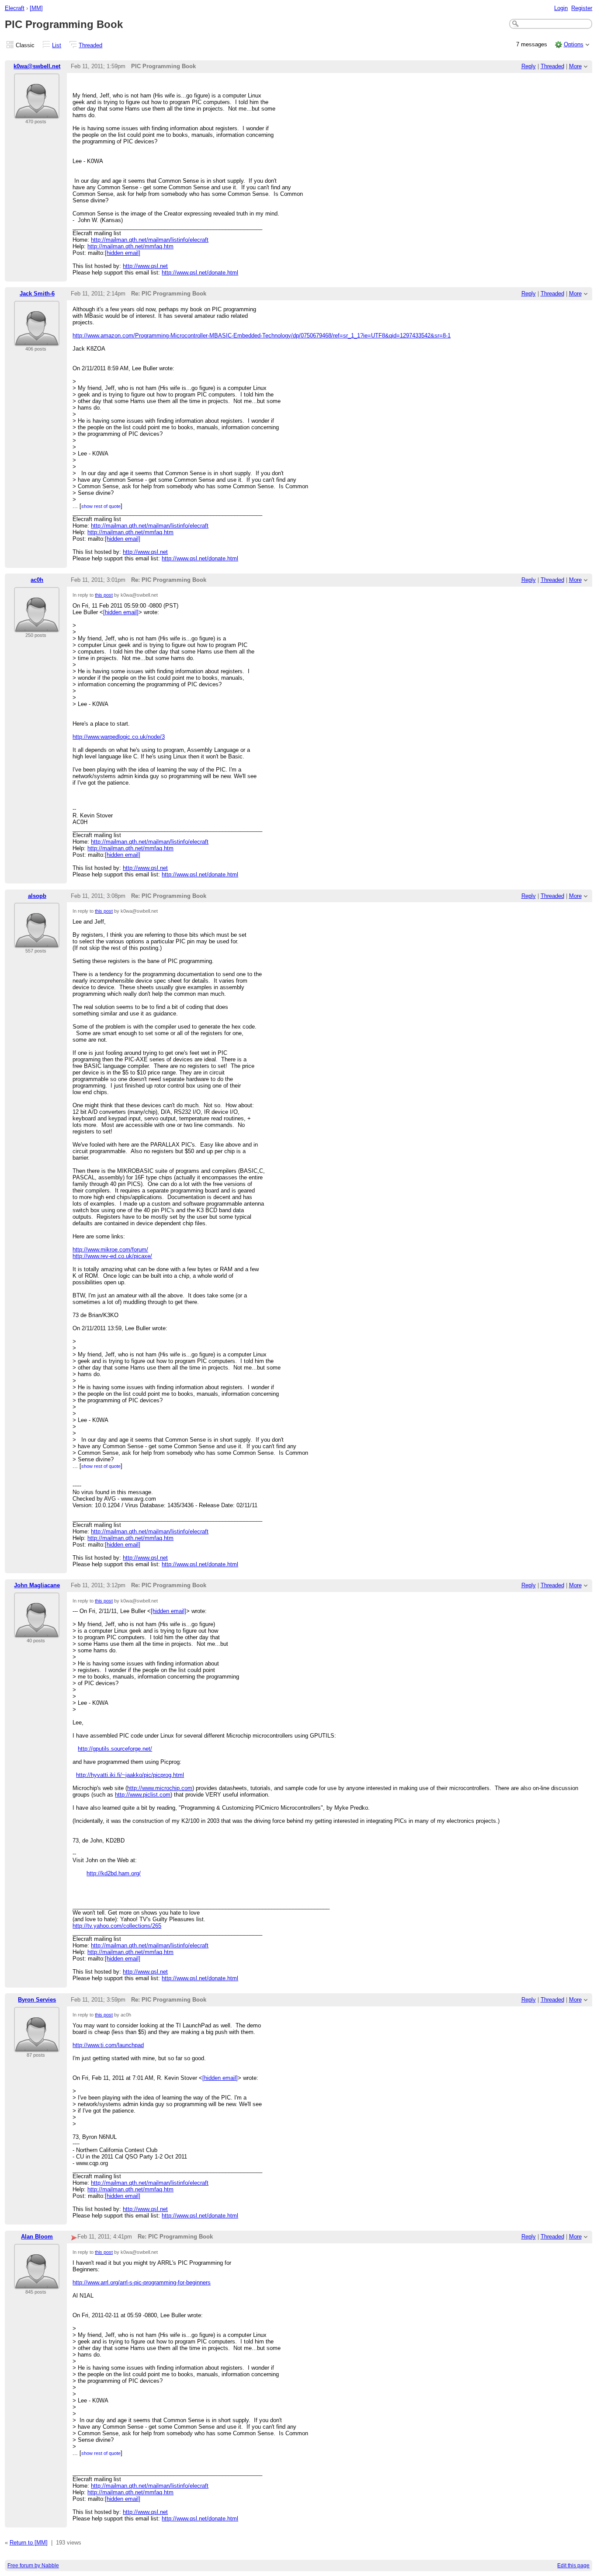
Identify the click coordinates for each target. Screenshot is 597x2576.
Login (561, 8)
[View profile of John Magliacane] (37, 1632)
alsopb (37, 896)
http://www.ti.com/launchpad (108, 2045)
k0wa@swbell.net (37, 66)
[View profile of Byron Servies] (37, 2047)
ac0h (37, 580)
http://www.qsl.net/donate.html (200, 273)
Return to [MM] (29, 2543)
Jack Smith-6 (37, 294)
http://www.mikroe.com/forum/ (110, 1250)
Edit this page (573, 2566)
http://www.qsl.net (145, 266)
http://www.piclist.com (143, 1795)
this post (104, 595)
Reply (529, 66)
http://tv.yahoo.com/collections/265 (117, 1926)
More (575, 66)
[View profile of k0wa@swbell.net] (37, 113)
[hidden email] (123, 253)
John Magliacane (37, 1585)
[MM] (36, 8)
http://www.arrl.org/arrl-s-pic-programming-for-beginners (142, 2282)
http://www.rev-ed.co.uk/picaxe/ (112, 1256)
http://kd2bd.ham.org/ (114, 1873)
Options (574, 44)
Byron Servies (37, 2000)
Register (582, 8)
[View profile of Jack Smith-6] (37, 341)
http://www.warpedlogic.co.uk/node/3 (119, 737)
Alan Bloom (37, 2237)
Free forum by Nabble (33, 2566)
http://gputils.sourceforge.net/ (115, 1749)
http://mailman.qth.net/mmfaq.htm (130, 246)
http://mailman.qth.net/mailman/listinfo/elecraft (150, 240)
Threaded (90, 45)
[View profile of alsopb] (37, 943)
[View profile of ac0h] (37, 627)
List (57, 45)
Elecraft (15, 8)
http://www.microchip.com (160, 1788)
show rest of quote (101, 506)
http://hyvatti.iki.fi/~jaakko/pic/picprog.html (130, 1775)
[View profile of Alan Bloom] (37, 2284)
